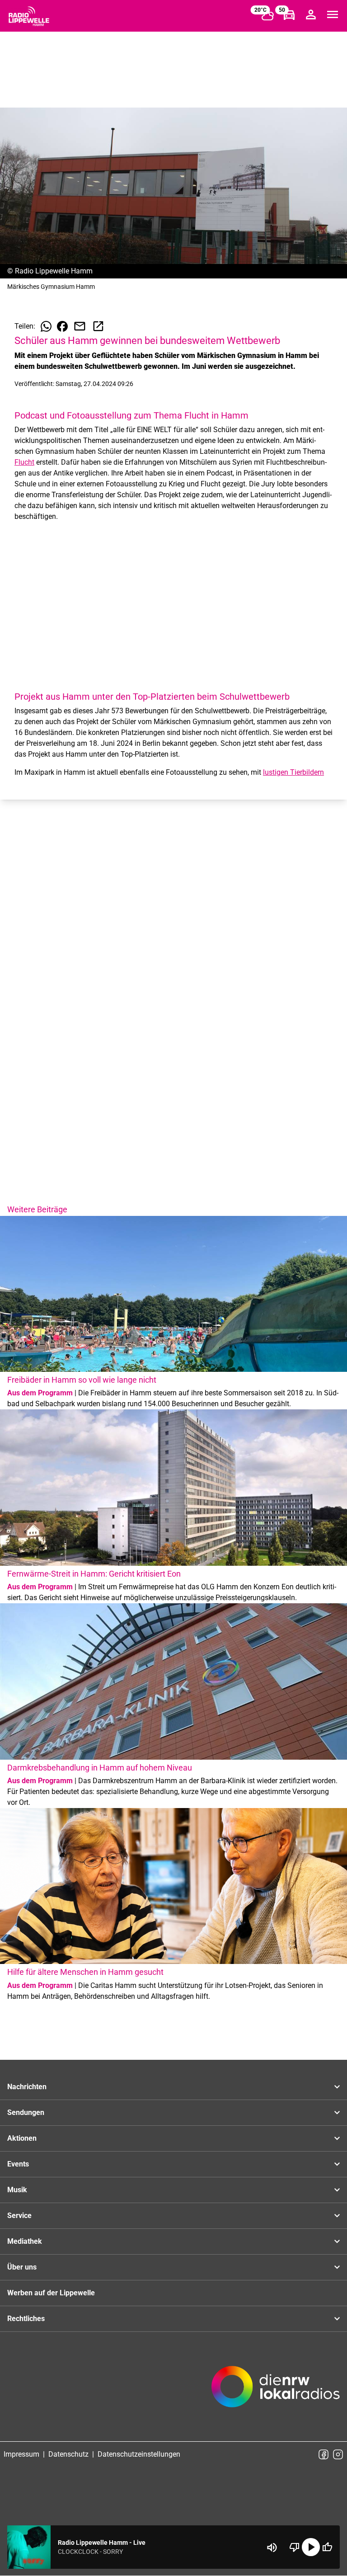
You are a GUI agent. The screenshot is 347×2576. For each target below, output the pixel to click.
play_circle (311, 2547)
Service (19, 2216)
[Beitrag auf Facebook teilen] (62, 326)
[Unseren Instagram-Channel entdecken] (338, 2454)
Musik (17, 2190)
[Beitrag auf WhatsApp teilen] (46, 326)
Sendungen (26, 2112)
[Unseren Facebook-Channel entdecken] (324, 2454)
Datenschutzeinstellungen (139, 2454)
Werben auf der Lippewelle (51, 2293)
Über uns (22, 2267)
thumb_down (295, 2547)
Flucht (24, 462)
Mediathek (25, 2241)
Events (18, 2164)
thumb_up (327, 2547)
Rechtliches (26, 2319)
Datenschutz (68, 2454)
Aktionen (22, 2138)
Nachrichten (27, 2087)
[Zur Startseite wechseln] (29, 16)
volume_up (272, 2548)
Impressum (21, 2454)
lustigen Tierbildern (293, 772)
